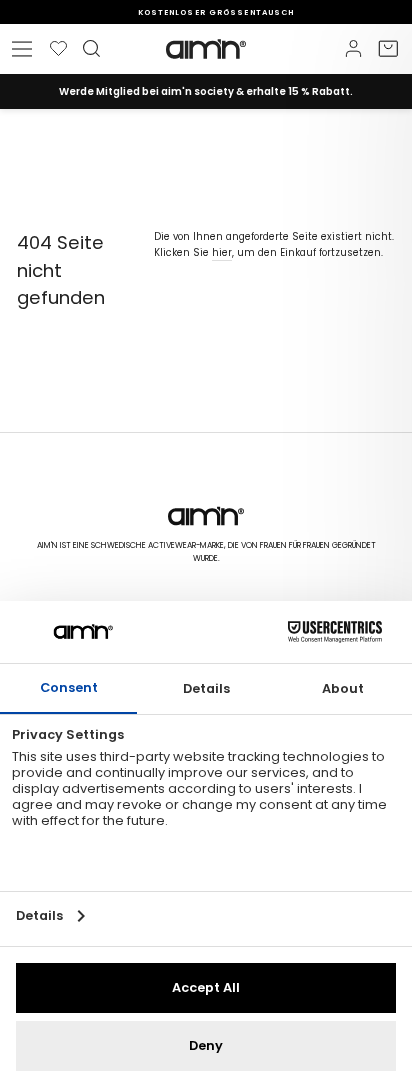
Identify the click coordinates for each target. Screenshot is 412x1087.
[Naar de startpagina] (206, 49)
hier (222, 252)
